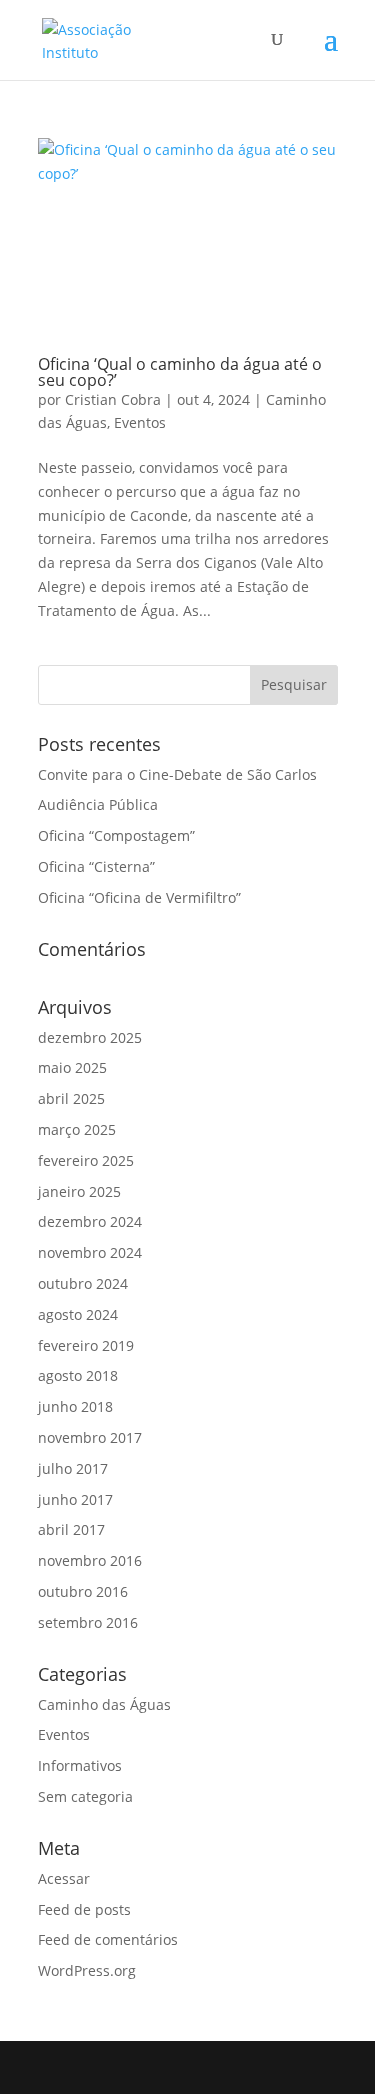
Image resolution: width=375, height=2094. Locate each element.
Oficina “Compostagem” (116, 835)
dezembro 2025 (90, 1037)
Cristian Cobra (113, 399)
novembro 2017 (90, 1437)
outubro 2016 (83, 1591)
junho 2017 (75, 1499)
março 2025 (77, 1129)
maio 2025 (72, 1067)
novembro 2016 (90, 1560)
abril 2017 (71, 1529)
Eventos (140, 422)
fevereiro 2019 (86, 1345)
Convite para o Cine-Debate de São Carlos (177, 774)
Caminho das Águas (104, 1704)
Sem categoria (85, 1796)
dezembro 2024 (90, 1221)
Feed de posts (84, 1909)
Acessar (64, 1878)
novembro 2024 (90, 1252)
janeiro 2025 (79, 1191)
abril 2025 (71, 1098)
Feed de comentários (108, 1939)
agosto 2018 (78, 1375)
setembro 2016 (88, 1622)
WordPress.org (87, 1970)
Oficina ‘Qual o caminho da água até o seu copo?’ (180, 372)
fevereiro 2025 (86, 1160)
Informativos (80, 1765)
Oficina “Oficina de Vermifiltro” (139, 897)
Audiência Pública (98, 804)
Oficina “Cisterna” (96, 866)
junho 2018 (75, 1406)
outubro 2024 (83, 1283)
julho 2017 (73, 1468)
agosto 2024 (78, 1314)
